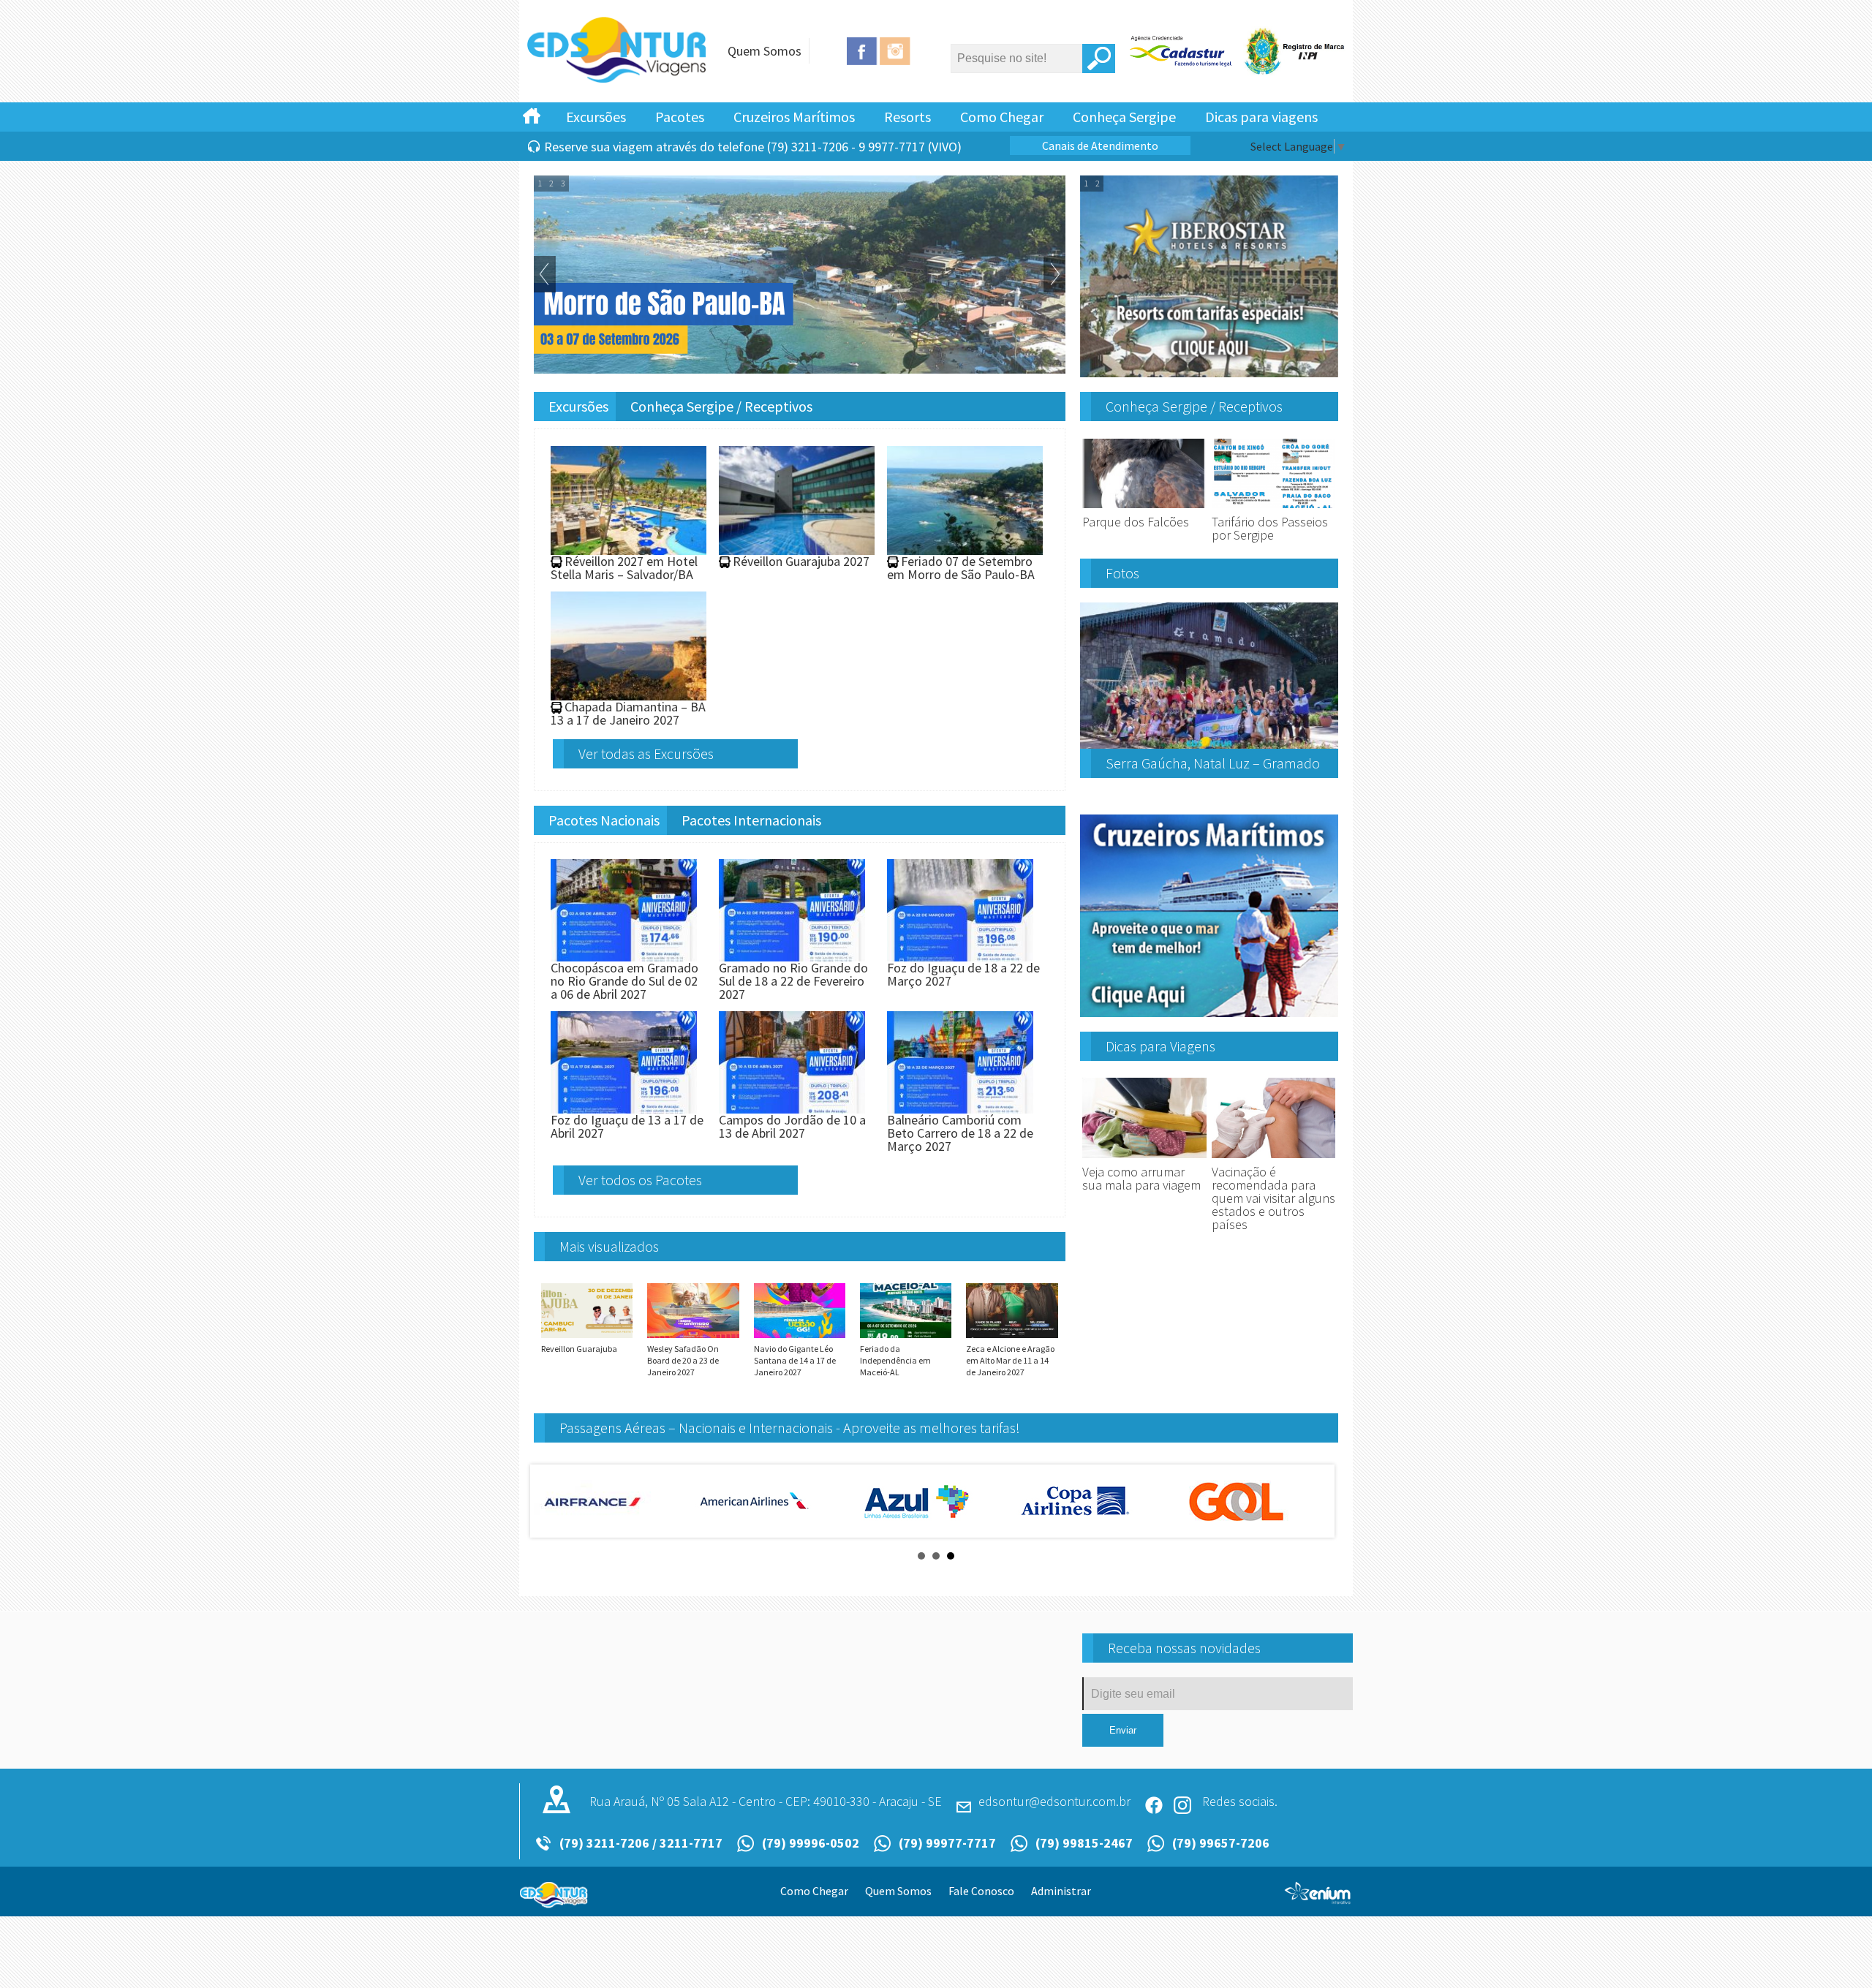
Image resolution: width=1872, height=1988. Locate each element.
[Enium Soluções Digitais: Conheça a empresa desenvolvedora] (1318, 1899)
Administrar (1061, 1891)
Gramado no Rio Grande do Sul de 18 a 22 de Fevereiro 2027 (793, 981)
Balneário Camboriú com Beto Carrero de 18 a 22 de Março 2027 (960, 1133)
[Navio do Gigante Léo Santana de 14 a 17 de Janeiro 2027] (800, 1337)
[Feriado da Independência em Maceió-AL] (906, 1337)
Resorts (907, 117)
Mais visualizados (609, 1246)
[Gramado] (618, 80)
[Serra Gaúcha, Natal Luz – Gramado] (1209, 743)
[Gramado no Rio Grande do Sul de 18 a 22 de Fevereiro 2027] (792, 955)
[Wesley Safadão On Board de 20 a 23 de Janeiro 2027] (693, 1337)
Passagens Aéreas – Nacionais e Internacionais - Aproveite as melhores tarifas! (790, 1428)
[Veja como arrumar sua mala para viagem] (1144, 1159)
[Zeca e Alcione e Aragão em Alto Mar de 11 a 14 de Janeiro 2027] (1012, 1337)
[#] (532, 115)
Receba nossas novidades (1184, 1648)
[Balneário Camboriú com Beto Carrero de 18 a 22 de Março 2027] (960, 1107)
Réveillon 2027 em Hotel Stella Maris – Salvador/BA (624, 568)
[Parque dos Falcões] (1144, 509)
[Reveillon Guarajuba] (587, 1337)
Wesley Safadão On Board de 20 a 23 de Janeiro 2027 (683, 1360)
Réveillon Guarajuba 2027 (801, 561)
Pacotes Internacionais (751, 820)
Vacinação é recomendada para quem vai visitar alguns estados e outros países (1273, 1198)
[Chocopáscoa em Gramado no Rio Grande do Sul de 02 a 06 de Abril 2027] (624, 955)
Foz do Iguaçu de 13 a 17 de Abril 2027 (627, 1126)
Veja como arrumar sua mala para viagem (1141, 1178)
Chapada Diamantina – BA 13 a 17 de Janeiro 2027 (628, 713)
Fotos (1122, 573)
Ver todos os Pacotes (640, 1180)
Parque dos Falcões (1136, 522)
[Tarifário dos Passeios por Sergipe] (1274, 509)
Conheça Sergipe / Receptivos (721, 406)
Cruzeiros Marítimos (794, 117)
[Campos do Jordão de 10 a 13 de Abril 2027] (792, 1107)
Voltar (545, 274)
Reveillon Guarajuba (579, 1349)
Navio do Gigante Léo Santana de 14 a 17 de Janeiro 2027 (795, 1360)
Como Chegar (1002, 117)
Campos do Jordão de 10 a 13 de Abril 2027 (792, 1126)
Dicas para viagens (1261, 117)
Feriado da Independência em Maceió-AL (895, 1360)
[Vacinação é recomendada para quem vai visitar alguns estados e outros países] (1274, 1159)
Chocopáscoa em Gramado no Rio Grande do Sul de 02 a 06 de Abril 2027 (624, 981)
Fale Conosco (981, 1891)
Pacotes (680, 117)
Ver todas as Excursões (646, 753)
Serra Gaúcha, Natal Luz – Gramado (1213, 763)
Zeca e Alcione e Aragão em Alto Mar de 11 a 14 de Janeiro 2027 (1010, 1360)
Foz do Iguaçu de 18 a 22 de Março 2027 (963, 974)
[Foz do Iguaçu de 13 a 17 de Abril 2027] (624, 1107)
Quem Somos (765, 51)
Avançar (1054, 274)
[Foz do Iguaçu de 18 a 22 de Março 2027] (960, 955)
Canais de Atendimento (1100, 145)
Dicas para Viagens (1160, 1046)
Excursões (596, 117)
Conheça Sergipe (1124, 117)
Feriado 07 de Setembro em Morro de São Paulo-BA (961, 568)
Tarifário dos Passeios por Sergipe (1270, 528)
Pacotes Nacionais (604, 820)
